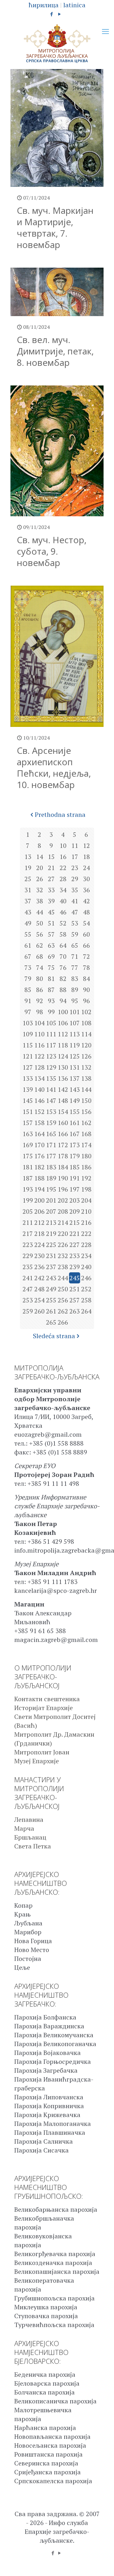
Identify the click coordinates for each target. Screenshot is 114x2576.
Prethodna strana (60, 814)
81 (51, 979)
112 (63, 1034)
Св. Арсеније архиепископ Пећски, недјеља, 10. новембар (54, 767)
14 (40, 857)
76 (63, 967)
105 (51, 1023)
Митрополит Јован (42, 1752)
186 (86, 1167)
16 (63, 857)
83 (75, 979)
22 (63, 868)
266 (63, 1322)
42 (86, 901)
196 (63, 1189)
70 (63, 956)
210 (86, 1211)
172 (63, 1145)
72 (86, 956)
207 (51, 1211)
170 (39, 1145)
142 (63, 1089)
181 (28, 1167)
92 (40, 1001)
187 (28, 1178)
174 (86, 1145)
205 (28, 1211)
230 (39, 1256)
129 (51, 1067)
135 (51, 1078)
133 (28, 1078)
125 (75, 1056)
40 (63, 901)
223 (28, 1245)
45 (51, 912)
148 (63, 1100)
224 (39, 1245)
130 (63, 1067)
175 (28, 1156)
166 (63, 1134)
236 (39, 1267)
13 (28, 857)
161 (75, 1123)
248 (39, 1289)
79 (28, 979)
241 (28, 1278)
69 (51, 956)
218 (39, 1234)
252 (86, 1289)
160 (63, 1123)
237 (51, 1267)
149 (75, 1100)
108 (86, 1023)
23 (75, 868)
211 (28, 1222)
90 (86, 990)
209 (75, 1211)
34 (63, 890)
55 (28, 934)
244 (63, 1278)
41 (75, 901)
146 (39, 1100)
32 (40, 890)
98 (40, 1012)
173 (75, 1145)
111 (51, 1034)
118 (63, 1045)
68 (40, 956)
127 (28, 1067)
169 (28, 1145)
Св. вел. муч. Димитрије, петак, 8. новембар (55, 351)
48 (86, 912)
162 (86, 1123)
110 (39, 1034)
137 (75, 1078)
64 (63, 945)
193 (28, 1189)
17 (75, 857)
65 (75, 945)
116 (39, 1045)
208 (63, 1211)
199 (28, 1200)
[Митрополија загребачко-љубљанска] (57, 44)
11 (75, 846)
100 (63, 1012)
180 (86, 1156)
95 (75, 1001)
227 (75, 1245)
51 (51, 923)
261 (51, 1311)
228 (86, 1245)
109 (28, 1034)
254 (39, 1300)
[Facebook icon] (52, 14)
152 (39, 1112)
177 (51, 1156)
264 (86, 1311)
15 (51, 857)
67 (28, 956)
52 (63, 923)
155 (75, 1112)
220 (63, 1234)
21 (51, 868)
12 (86, 846)
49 (28, 923)
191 (75, 1178)
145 (28, 1100)
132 (86, 1067)
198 (86, 1189)
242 (39, 1278)
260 (39, 1311)
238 (63, 1267)
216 (86, 1222)
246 (86, 1278)
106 (63, 1023)
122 (39, 1056)
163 (28, 1134)
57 (51, 934)
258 (86, 1300)
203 (75, 1200)
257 (75, 1300)
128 (39, 1067)
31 (28, 890)
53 (75, 923)
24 (86, 868)
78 (86, 967)
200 (39, 1200)
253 (28, 1300)
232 (63, 1256)
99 (51, 1012)
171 (51, 1145)
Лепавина (29, 1819)
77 (75, 967)
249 (51, 1289)
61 (28, 945)
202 (63, 1200)
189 (51, 1178)
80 (40, 979)
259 (28, 1311)
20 (40, 868)
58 (63, 934)
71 (75, 956)
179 (75, 1156)
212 (39, 1222)
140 (39, 1089)
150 (86, 1100)
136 (63, 1078)
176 (39, 1156)
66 (86, 945)
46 (63, 912)
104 (39, 1023)
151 (28, 1112)
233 (75, 1256)
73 (28, 967)
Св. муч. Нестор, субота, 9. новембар (52, 551)
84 (86, 979)
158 (39, 1123)
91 (28, 1001)
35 (75, 890)
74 (40, 967)
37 (28, 901)
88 (63, 990)
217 (28, 1234)
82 (63, 979)
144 (86, 1089)
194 (39, 1189)
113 (75, 1034)
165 (51, 1134)
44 (40, 912)
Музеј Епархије (37, 1761)
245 (75, 1278)
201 (51, 1200)
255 (51, 1300)
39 (51, 901)
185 (75, 1167)
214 (63, 1222)
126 (86, 1056)
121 (28, 1056)
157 (28, 1123)
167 (75, 1134)
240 (86, 1267)
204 (86, 1200)
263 (75, 1311)
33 (51, 890)
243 (51, 1278)
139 (28, 1089)
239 (75, 1267)
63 (51, 945)
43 (28, 912)
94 (63, 1001)
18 (86, 857)
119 (75, 1045)
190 (63, 1178)
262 (63, 1311)
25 (28, 879)
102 (86, 1012)
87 (51, 990)
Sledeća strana (54, 1336)
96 (86, 1001)
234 (86, 1256)
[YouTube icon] (60, 14)
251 (75, 1289)
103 (28, 1023)
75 (51, 967)
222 (86, 1234)
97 (28, 1012)
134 (39, 1078)
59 (75, 934)
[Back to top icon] (101, 2563)
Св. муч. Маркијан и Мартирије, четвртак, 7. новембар (55, 227)
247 (28, 1289)
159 (51, 1123)
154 (63, 1112)
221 (75, 1234)
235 (28, 1267)
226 (63, 1245)
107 (75, 1023)
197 (75, 1189)
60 (86, 934)
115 (28, 1045)
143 (75, 1089)
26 (40, 879)
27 (51, 879)
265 (51, 1322)
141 (51, 1089)
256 (63, 1300)
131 (75, 1067)
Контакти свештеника (47, 1699)
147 (51, 1100)
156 (86, 1112)
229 (28, 1256)
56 (40, 934)
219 (51, 1234)
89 (75, 990)
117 (51, 1045)
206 (39, 1211)
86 (40, 990)
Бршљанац (30, 1837)
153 (51, 1112)
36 (86, 890)
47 (75, 912)
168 (86, 1134)
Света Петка (33, 1846)
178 (63, 1156)
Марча (24, 1828)
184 (63, 1167)
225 (51, 1245)
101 (75, 1012)
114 (86, 1034)
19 (28, 868)
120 (86, 1045)
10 (63, 846)
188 (39, 1178)
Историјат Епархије (44, 1708)
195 (51, 1189)
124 (63, 1056)
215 (75, 1222)
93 (51, 1001)
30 (86, 879)
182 (39, 1167)
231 (51, 1256)
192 (86, 1178)
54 (86, 923)
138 (86, 1078)
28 (63, 879)
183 (51, 1167)
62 (40, 945)
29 (75, 879)
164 (39, 1134)
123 (51, 1056)
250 (63, 1289)
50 (40, 923)
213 (51, 1222)
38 (40, 901)
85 (28, 990)
